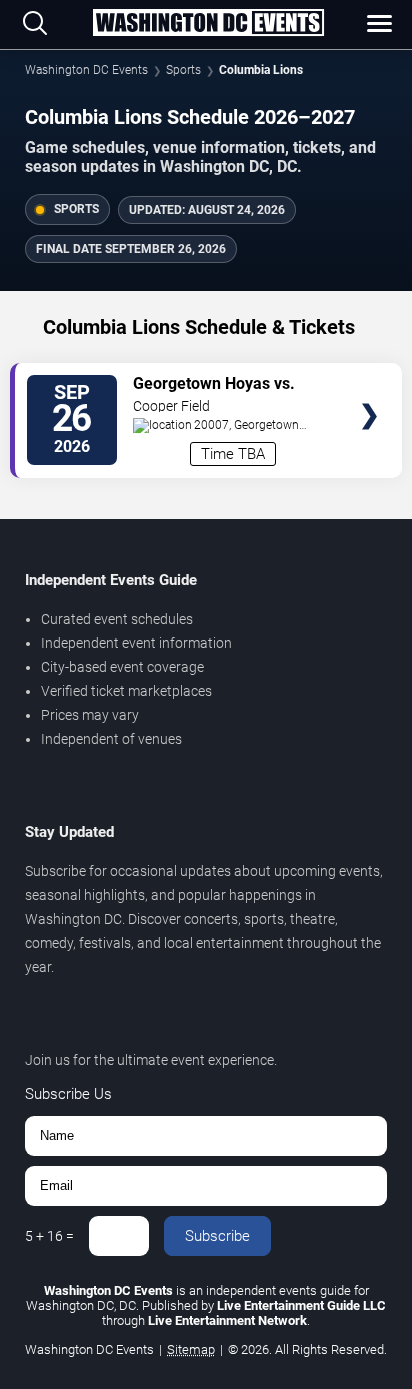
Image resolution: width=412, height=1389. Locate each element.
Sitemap (191, 1349)
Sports (183, 70)
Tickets (369, 378)
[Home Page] (208, 24)
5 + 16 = (49, 1236)
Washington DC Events (86, 70)
